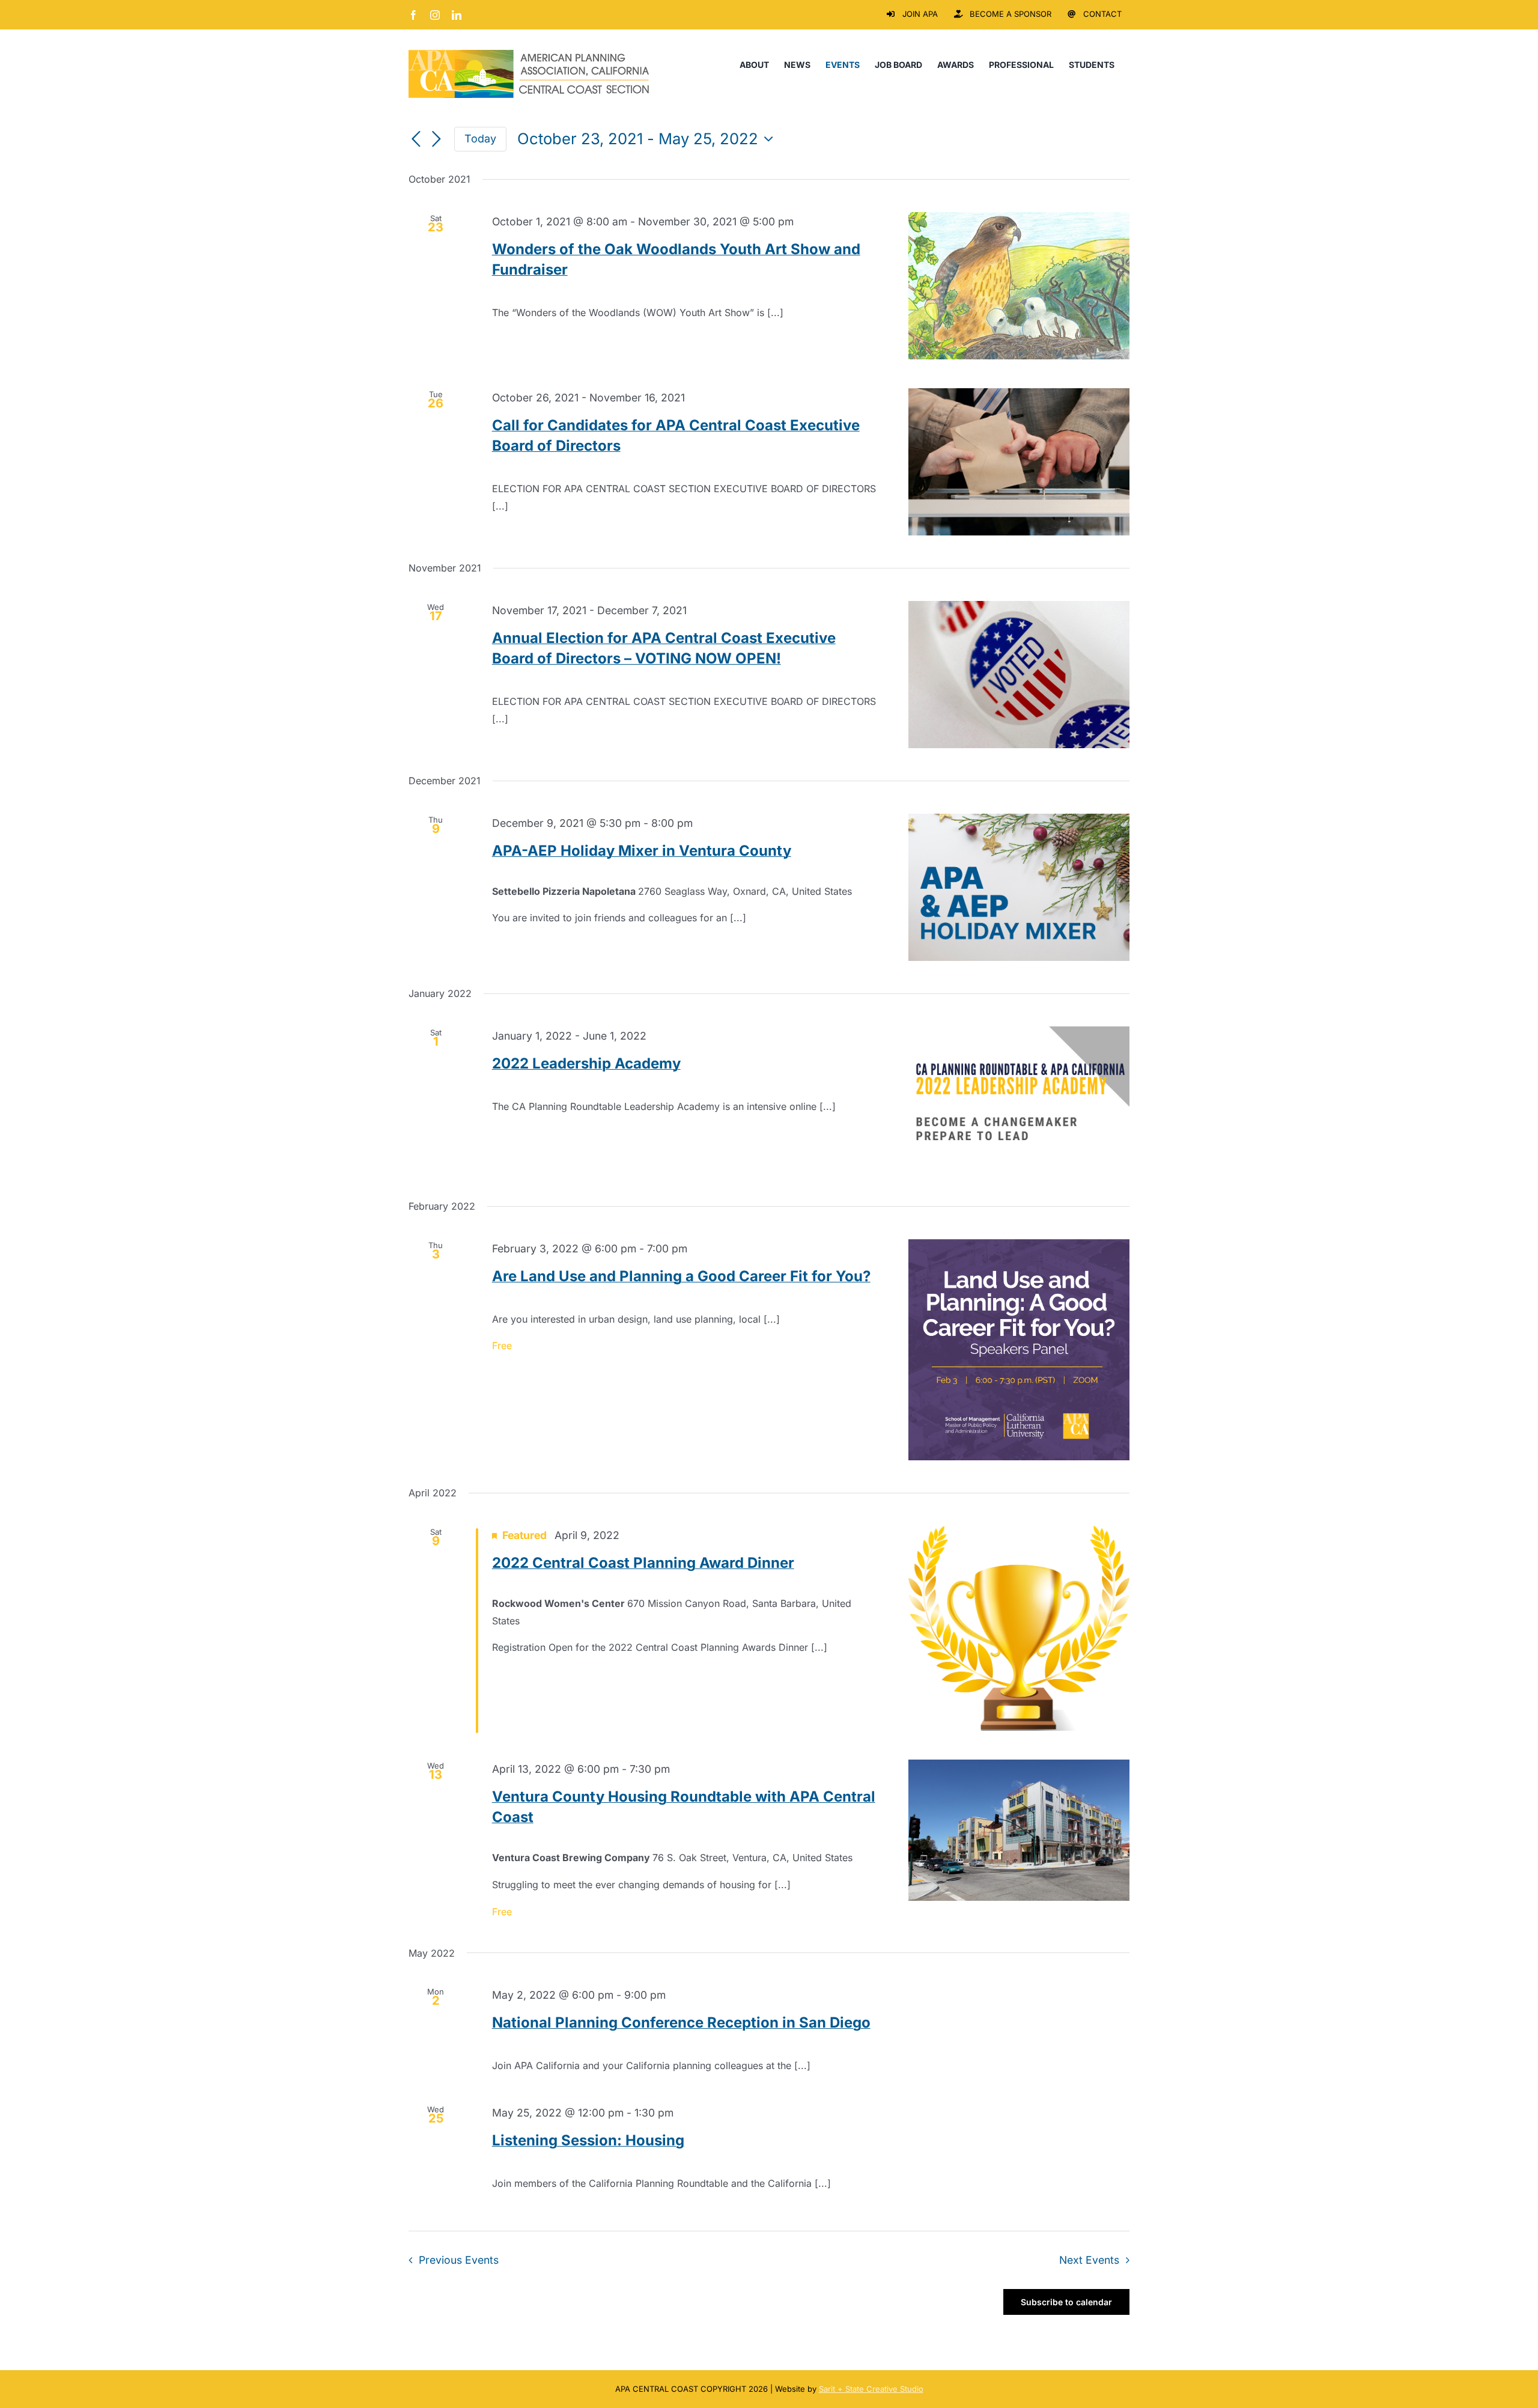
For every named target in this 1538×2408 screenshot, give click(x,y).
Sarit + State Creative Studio (871, 2389)
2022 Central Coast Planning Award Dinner (643, 1563)
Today (480, 139)
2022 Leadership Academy (586, 1063)
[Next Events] (436, 140)
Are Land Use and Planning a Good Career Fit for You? (681, 1276)
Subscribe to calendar (1066, 2302)
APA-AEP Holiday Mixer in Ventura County (642, 851)
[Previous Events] (416, 140)
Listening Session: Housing (588, 2140)
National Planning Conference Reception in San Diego (681, 2022)
